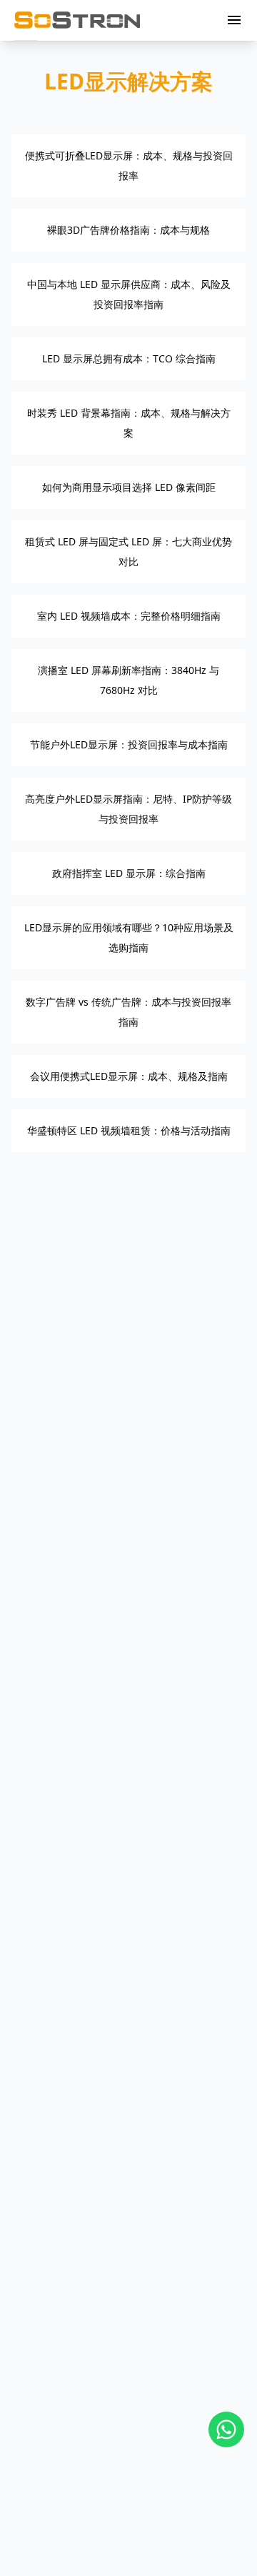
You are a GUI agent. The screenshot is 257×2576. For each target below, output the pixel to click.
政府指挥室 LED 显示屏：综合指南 (129, 873)
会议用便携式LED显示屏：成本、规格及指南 (129, 1076)
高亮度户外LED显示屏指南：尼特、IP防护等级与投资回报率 (128, 809)
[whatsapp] (226, 2429)
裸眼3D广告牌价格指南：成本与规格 (128, 230)
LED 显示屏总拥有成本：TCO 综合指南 (129, 358)
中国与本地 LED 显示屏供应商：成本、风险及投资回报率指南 (129, 294)
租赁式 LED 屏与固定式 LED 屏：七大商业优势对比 (128, 551)
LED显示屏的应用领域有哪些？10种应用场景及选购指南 (129, 937)
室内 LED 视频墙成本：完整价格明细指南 (129, 616)
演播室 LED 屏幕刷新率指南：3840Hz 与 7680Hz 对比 (128, 680)
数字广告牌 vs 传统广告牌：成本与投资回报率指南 (128, 1012)
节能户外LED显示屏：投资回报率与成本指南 (129, 744)
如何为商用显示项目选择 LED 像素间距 (129, 487)
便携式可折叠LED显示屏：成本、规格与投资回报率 (129, 165)
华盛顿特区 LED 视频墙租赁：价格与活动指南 (129, 1130)
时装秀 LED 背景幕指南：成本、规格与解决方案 (129, 423)
